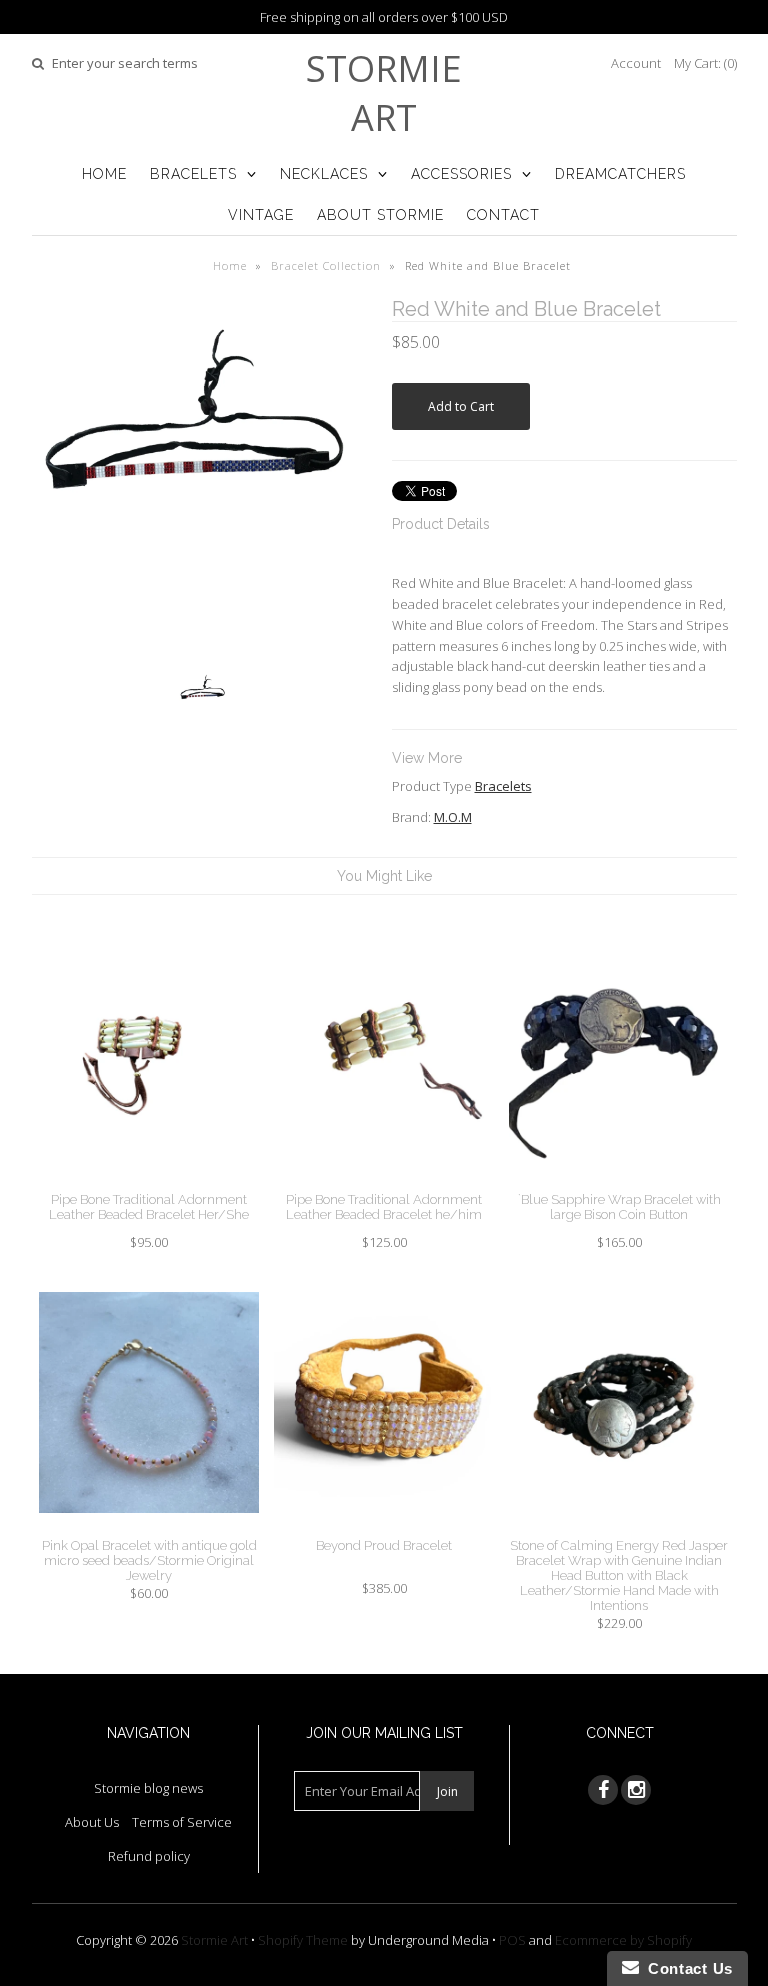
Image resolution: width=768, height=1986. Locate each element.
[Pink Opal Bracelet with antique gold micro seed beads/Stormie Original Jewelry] (149, 1528)
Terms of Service (182, 1822)
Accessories (461, 174)
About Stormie (380, 215)
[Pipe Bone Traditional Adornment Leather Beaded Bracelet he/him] (384, 1181)
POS (512, 1940)
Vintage (261, 215)
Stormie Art (384, 93)
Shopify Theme (303, 1940)
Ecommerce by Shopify (623, 1940)
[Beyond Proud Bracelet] (384, 1528)
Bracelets (193, 174)
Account (636, 63)
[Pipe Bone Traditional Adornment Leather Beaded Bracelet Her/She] (149, 1181)
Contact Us (686, 1968)
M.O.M (453, 817)
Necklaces (324, 174)
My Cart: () (705, 63)
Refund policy (149, 1856)
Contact (503, 215)
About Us (92, 1822)
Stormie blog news (148, 1788)
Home (104, 174)
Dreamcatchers (620, 174)
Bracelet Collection (326, 265)
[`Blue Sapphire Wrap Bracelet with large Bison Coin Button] (619, 1181)
